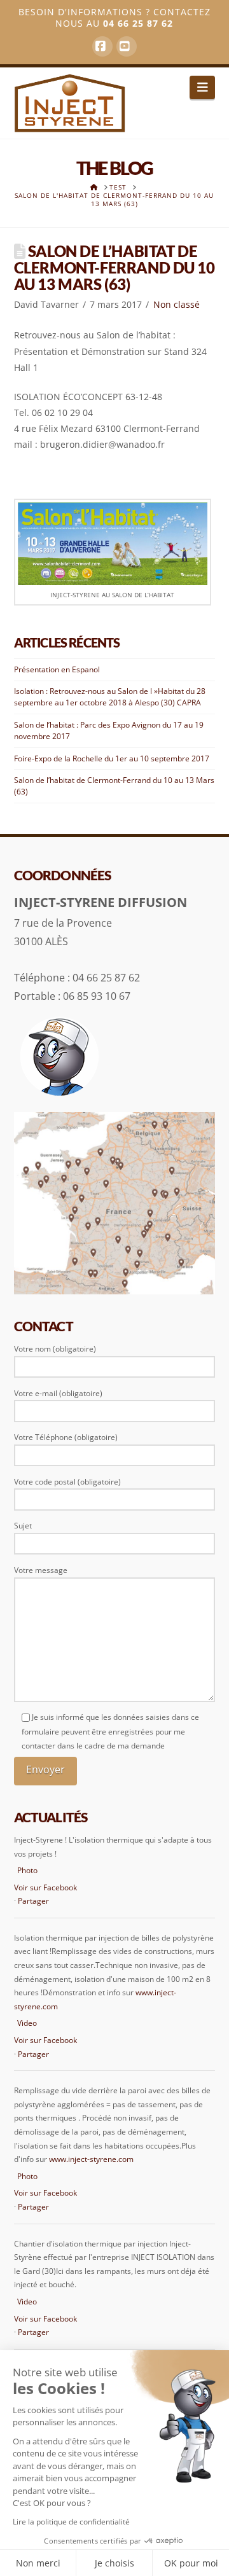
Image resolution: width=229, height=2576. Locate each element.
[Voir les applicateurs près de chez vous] (115, 1202)
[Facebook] (102, 46)
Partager (33, 1901)
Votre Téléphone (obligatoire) (66, 1437)
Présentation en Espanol (57, 669)
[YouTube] (127, 46)
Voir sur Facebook (45, 1887)
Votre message (41, 1570)
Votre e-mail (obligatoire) (58, 1393)
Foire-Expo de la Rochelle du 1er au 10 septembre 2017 (112, 758)
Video (27, 2023)
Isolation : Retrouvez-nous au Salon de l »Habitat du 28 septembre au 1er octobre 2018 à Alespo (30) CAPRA (110, 697)
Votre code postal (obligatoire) (67, 1482)
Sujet (23, 1526)
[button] (203, 87)
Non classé (177, 304)
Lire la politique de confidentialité (71, 2522)
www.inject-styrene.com (91, 2159)
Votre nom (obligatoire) (55, 1349)
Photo (27, 1870)
